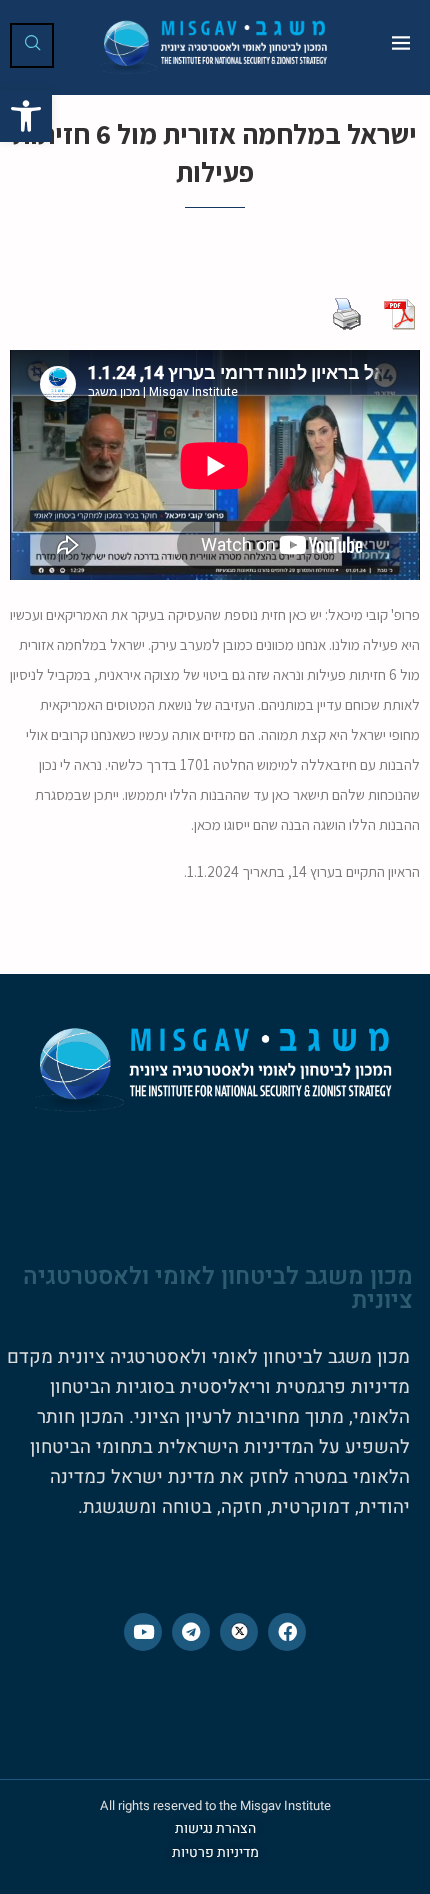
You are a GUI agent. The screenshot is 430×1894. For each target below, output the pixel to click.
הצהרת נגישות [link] (215, 1828)
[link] (26, 116)
